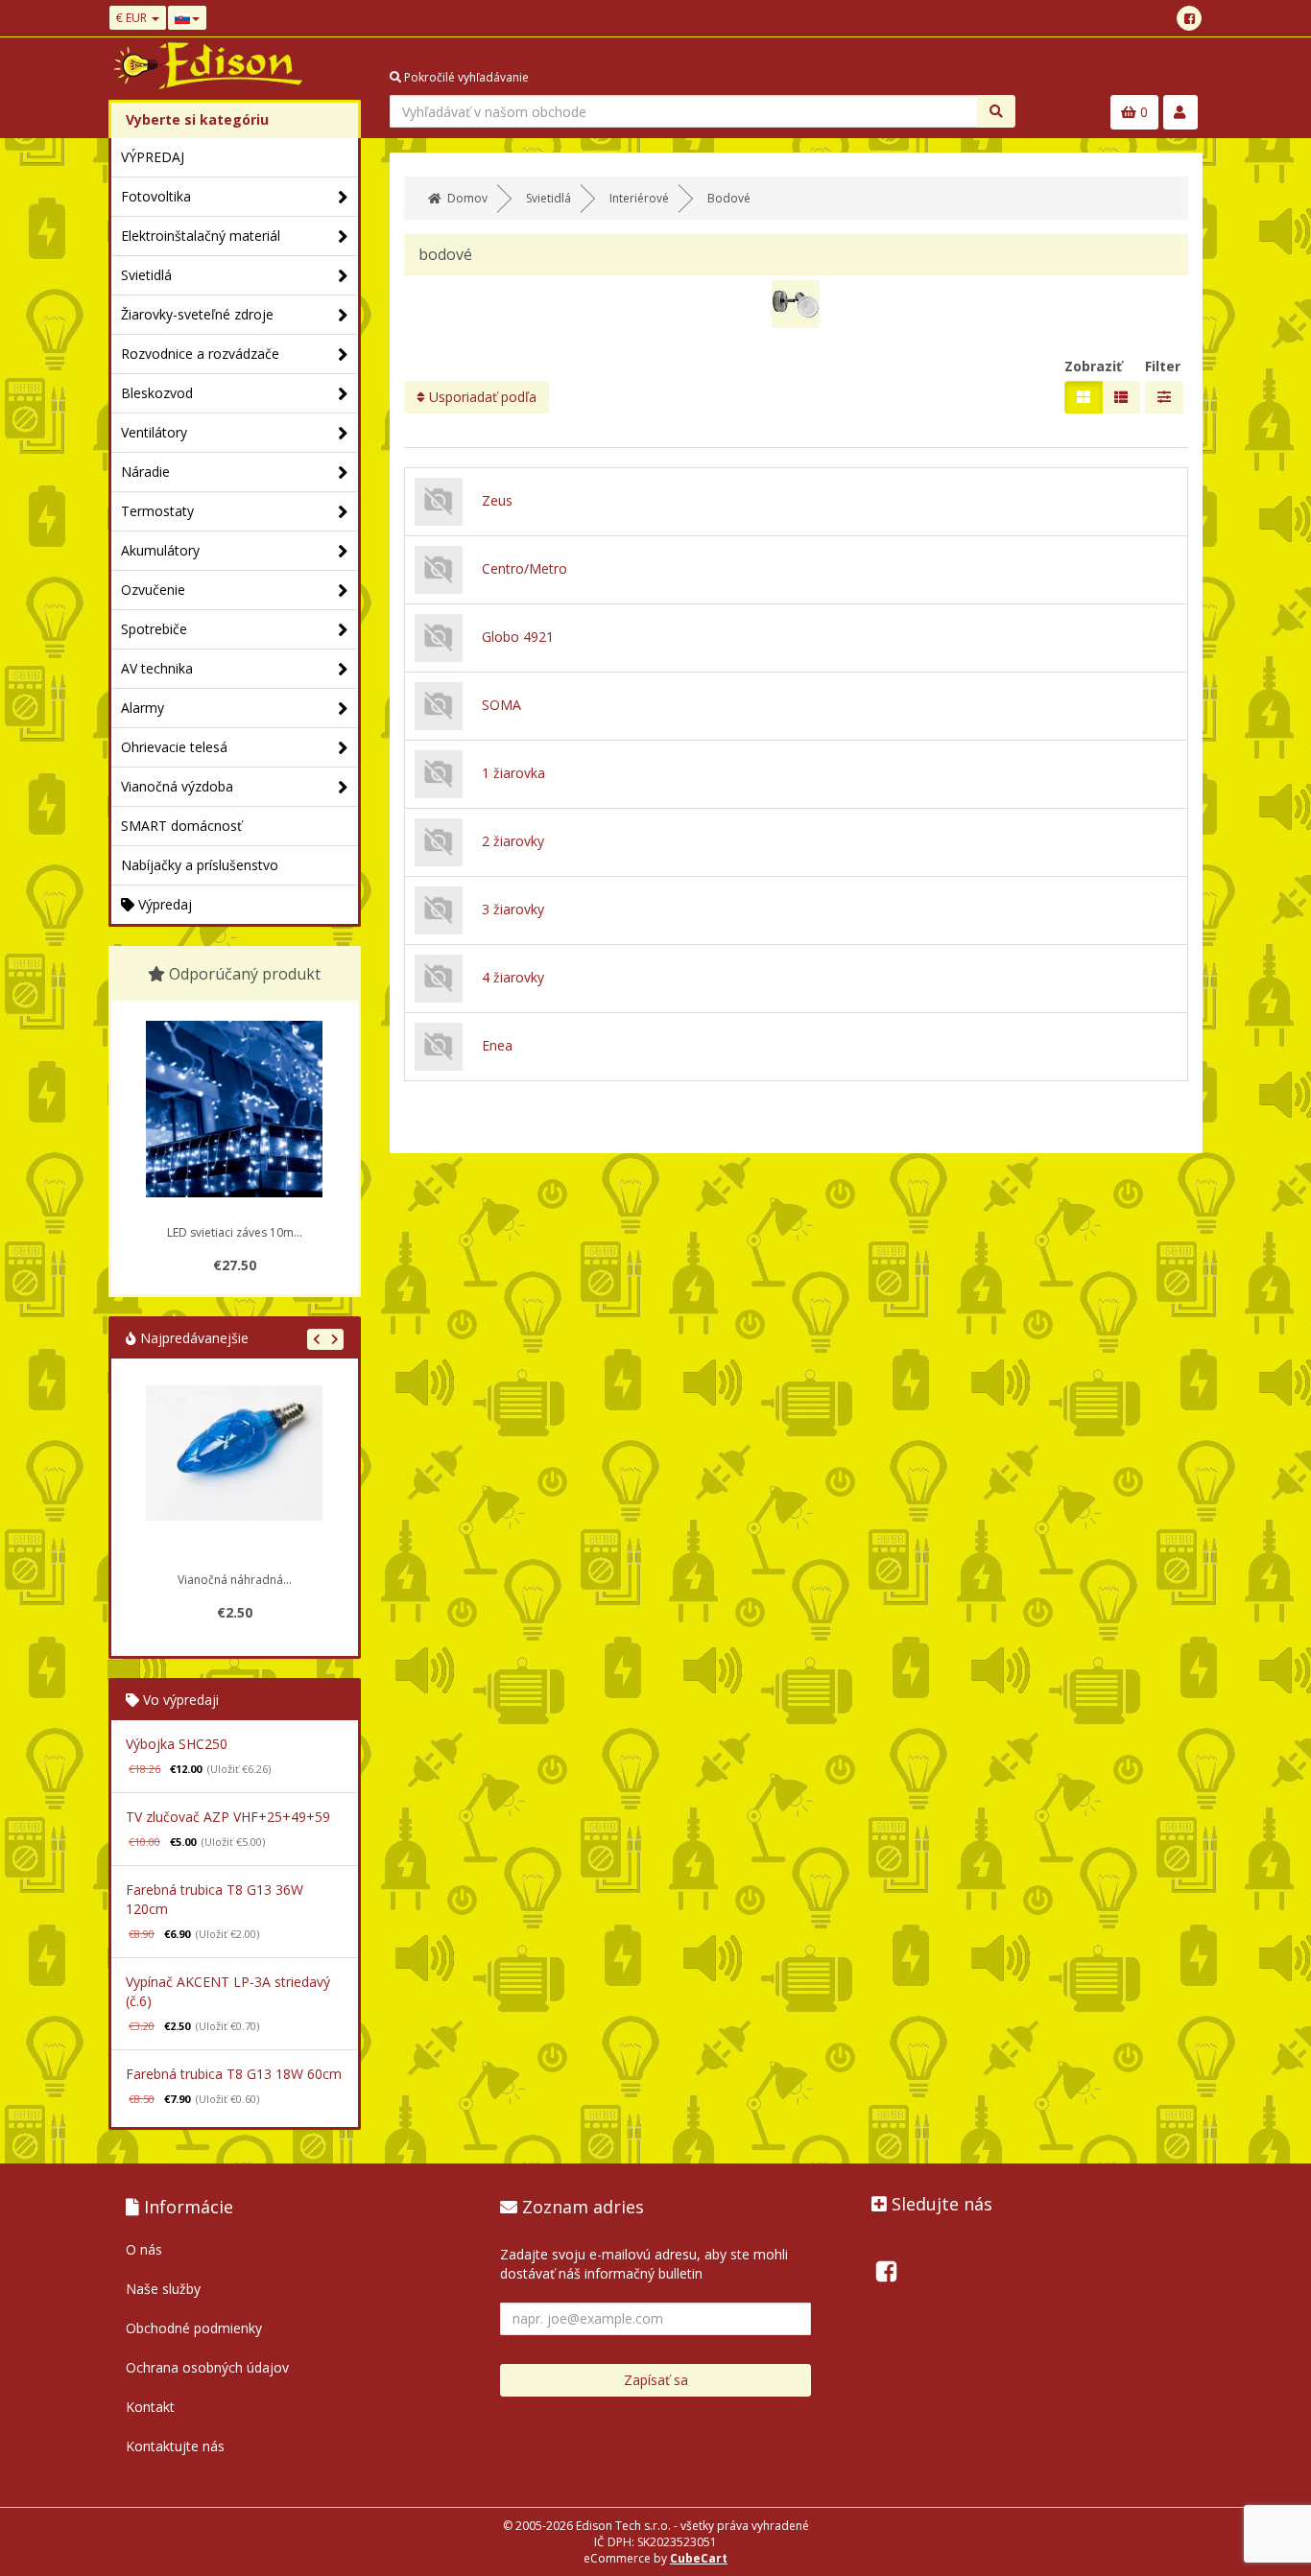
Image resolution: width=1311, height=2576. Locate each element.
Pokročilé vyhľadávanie (465, 77)
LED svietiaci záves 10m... (235, 1232)
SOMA (501, 705)
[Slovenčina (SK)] (187, 18)
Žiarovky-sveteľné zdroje (197, 314)
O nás (144, 2249)
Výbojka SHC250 (177, 1744)
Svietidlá (146, 275)
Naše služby (163, 2289)
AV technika (157, 668)
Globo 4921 (518, 637)
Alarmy (143, 708)
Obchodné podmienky (194, 2328)
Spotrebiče (154, 629)
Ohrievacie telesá (174, 747)
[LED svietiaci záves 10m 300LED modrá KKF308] (234, 1109)
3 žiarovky (513, 909)
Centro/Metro (524, 568)
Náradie (145, 472)
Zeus (497, 500)
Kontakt (150, 2407)
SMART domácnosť (181, 826)
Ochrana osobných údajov (207, 2367)
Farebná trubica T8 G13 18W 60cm (234, 2074)
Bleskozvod (157, 393)
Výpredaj (163, 904)
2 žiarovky (513, 841)
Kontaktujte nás (175, 2446)
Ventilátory (154, 432)
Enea (497, 1045)
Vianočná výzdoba (177, 786)
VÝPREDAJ (153, 157)
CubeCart (699, 2558)
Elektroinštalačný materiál (201, 236)
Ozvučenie (153, 590)
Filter (1163, 366)
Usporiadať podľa (481, 397)
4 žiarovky (513, 977)
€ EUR (133, 18)
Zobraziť (1093, 366)
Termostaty (157, 511)
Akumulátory (160, 550)
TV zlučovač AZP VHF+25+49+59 (228, 1817)
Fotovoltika (156, 196)
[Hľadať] (996, 111)
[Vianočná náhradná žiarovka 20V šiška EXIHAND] (234, 1474)
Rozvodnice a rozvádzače (200, 354)
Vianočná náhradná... (235, 1580)
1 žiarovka (513, 773)
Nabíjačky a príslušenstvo (200, 865)
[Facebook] (1189, 18)
